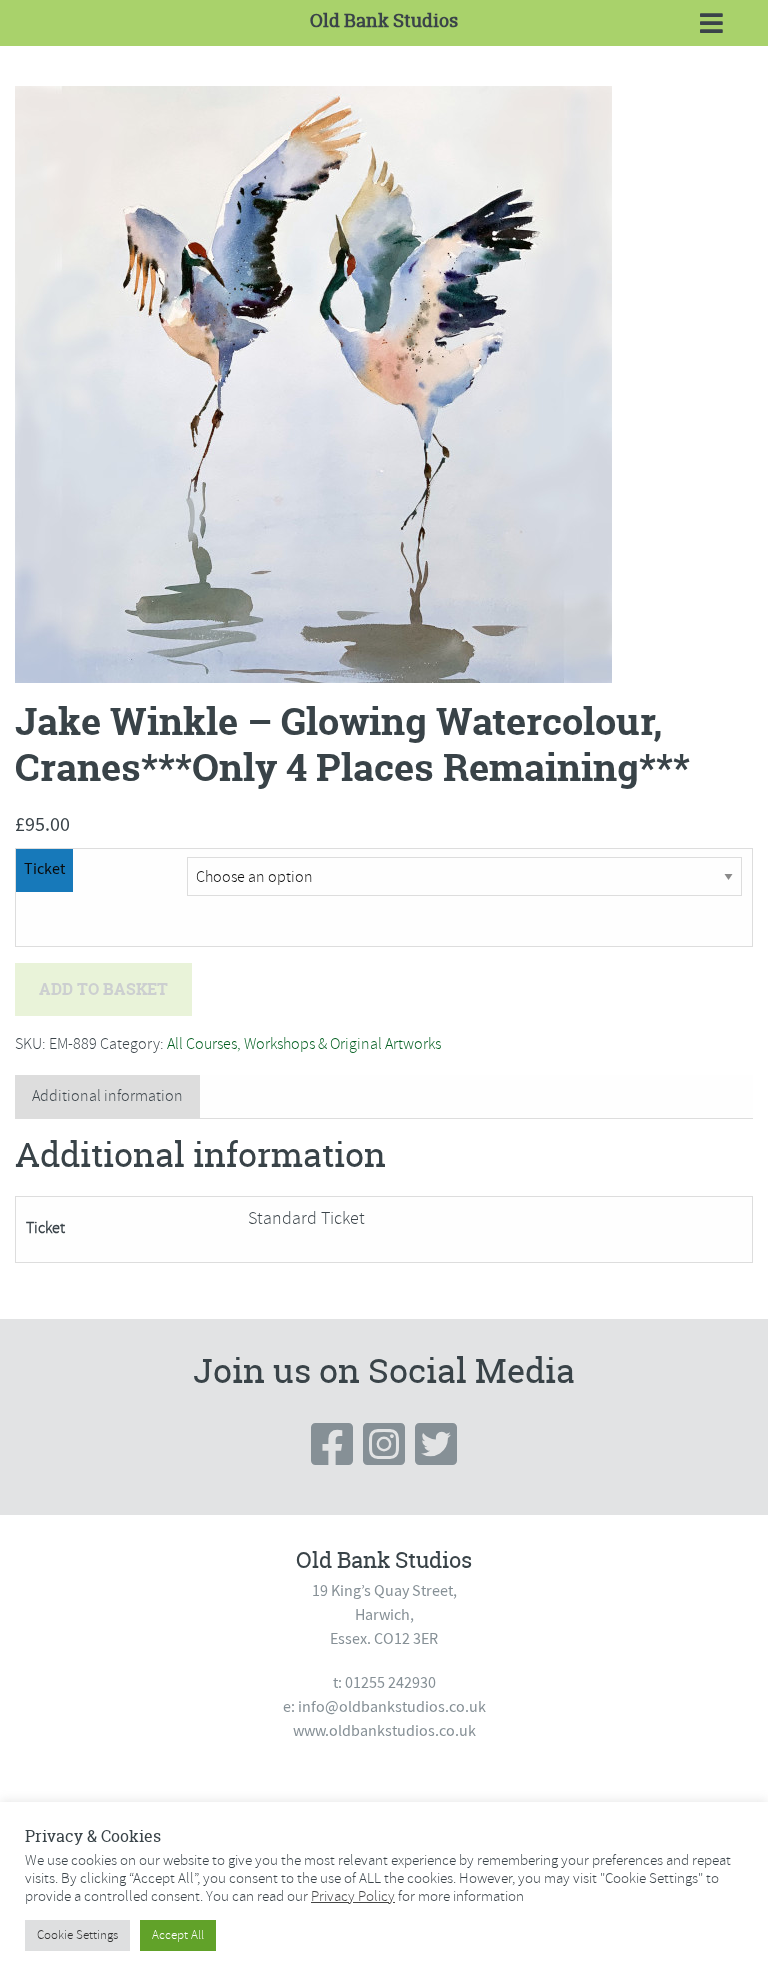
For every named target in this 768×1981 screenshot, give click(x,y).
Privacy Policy (353, 1896)
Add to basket (103, 989)
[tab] (107, 1096)
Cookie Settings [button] (77, 1935)
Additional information (107, 1096)
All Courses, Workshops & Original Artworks (304, 1044)
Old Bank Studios (384, 20)
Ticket (44, 869)
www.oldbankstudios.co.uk (384, 1731)
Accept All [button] (178, 1935)
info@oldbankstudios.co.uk (392, 1707)
